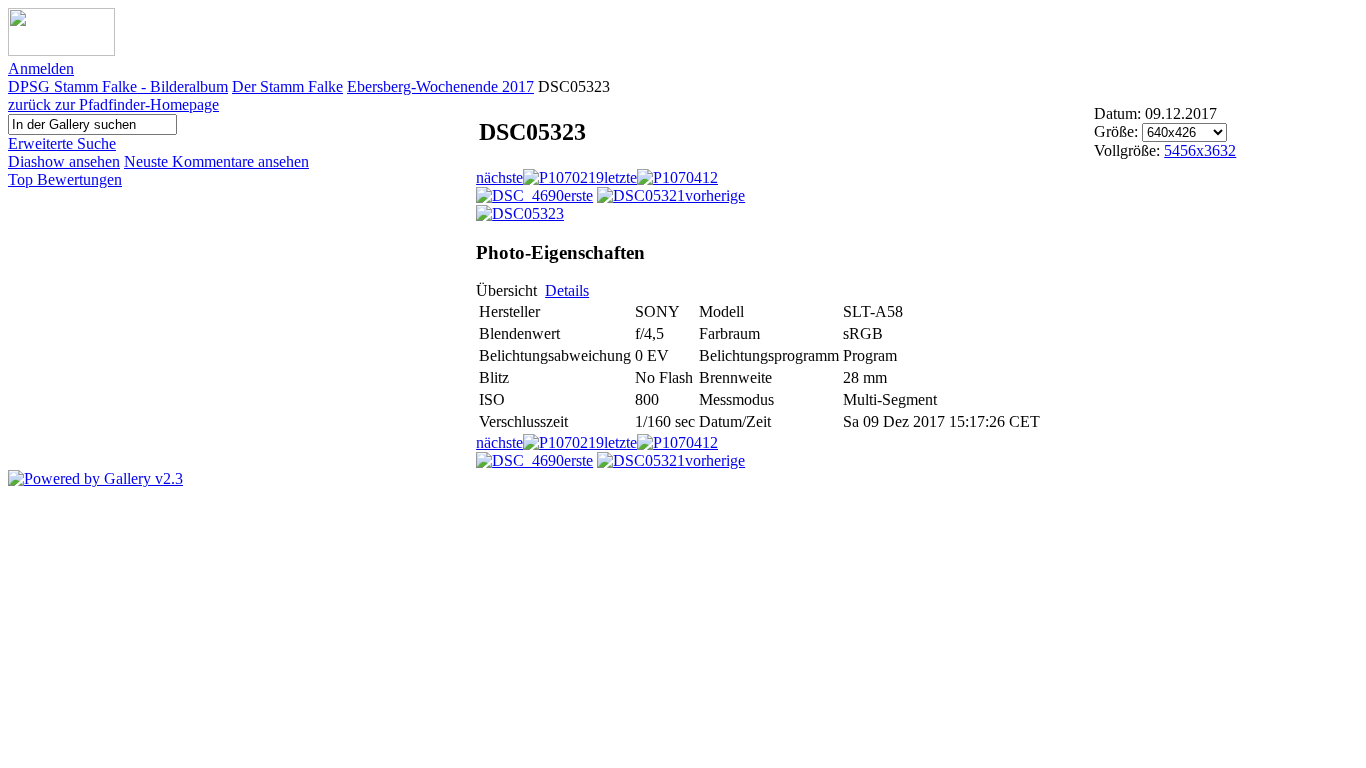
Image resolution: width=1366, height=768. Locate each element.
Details (567, 290)
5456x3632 (1200, 150)
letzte (620, 177)
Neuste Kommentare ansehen (216, 161)
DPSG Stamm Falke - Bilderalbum (118, 86)
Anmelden (41, 68)
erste (578, 195)
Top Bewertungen (65, 179)
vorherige (715, 195)
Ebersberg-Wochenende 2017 (440, 86)
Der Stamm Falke (287, 86)
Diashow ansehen (64, 161)
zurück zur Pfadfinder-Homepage (113, 104)
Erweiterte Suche (62, 143)
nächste (499, 177)
